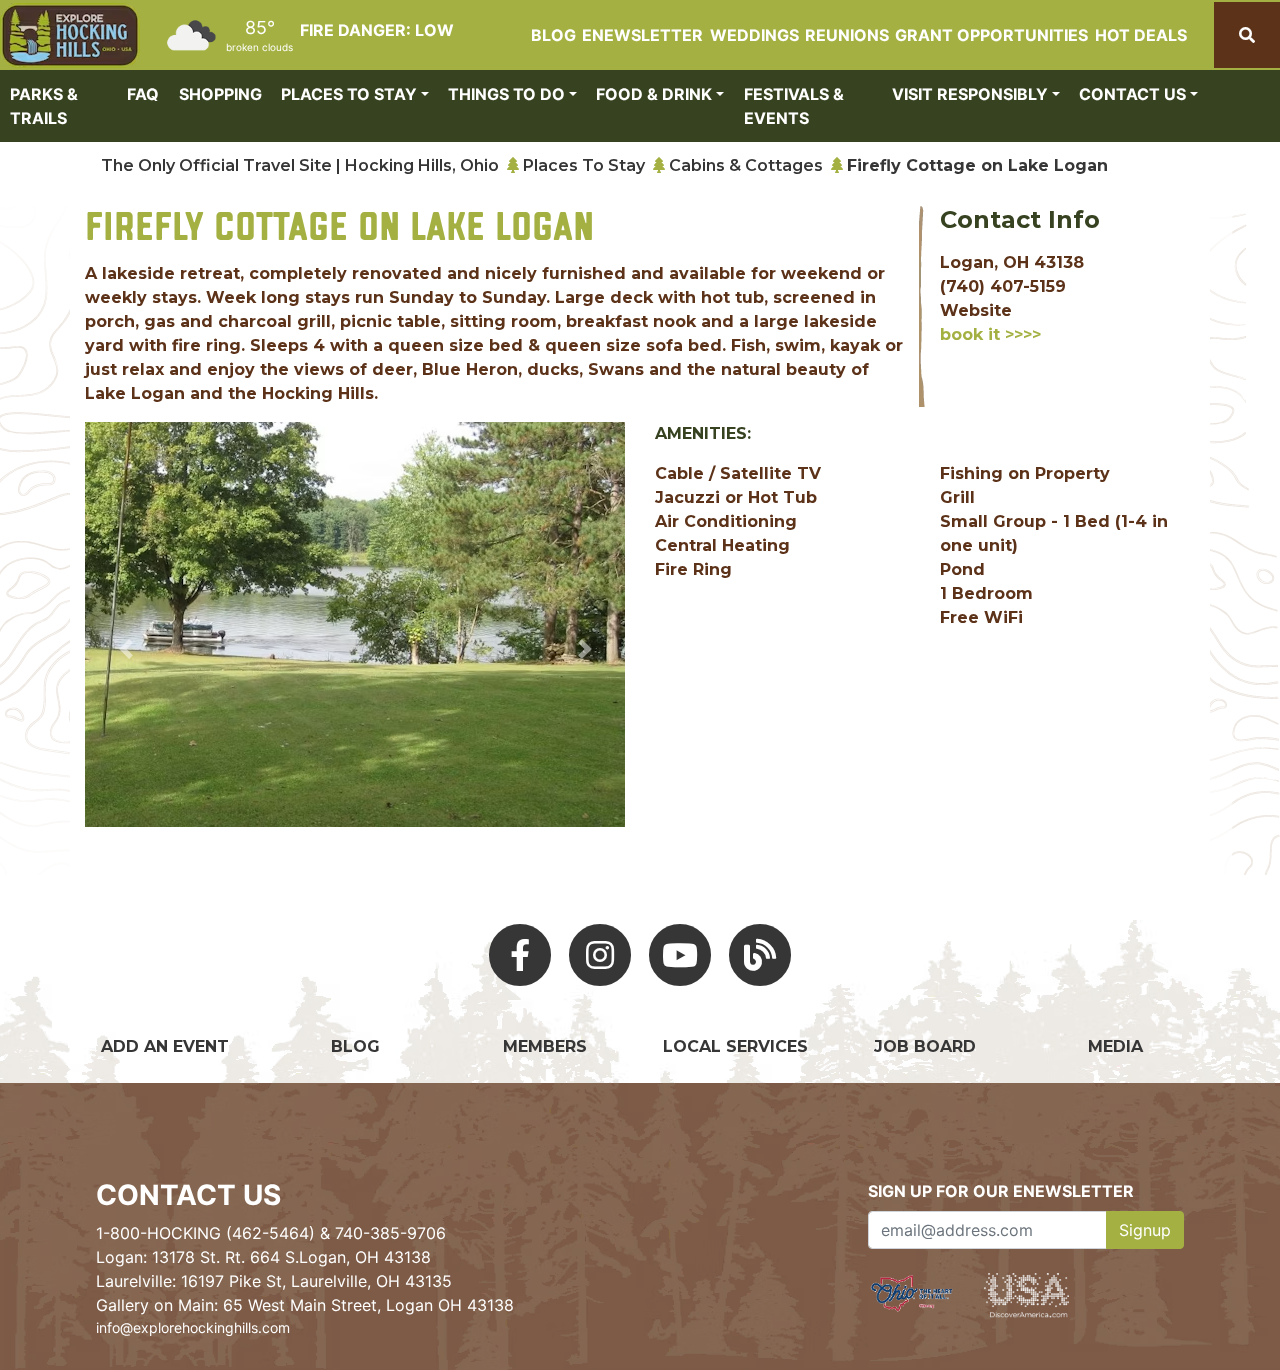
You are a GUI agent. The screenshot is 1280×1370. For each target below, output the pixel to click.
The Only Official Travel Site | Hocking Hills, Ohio (300, 165)
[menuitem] (70, 35)
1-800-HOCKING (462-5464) (205, 1233)
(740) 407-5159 (1003, 286)
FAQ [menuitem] (143, 94)
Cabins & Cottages (746, 165)
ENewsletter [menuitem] (642, 35)
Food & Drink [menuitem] (654, 94)
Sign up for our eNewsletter (1001, 1191)
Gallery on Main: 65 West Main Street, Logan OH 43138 (305, 1305)
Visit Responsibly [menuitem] (970, 94)
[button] (125, 648)
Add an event (165, 1046)
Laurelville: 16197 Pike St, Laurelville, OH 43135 (274, 1281)
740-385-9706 (390, 1233)
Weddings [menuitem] (754, 35)
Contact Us (188, 1195)
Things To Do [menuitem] (506, 94)
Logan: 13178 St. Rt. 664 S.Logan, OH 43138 (263, 1257)
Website (976, 310)
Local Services (735, 1046)
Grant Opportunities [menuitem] (991, 35)
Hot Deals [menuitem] (1141, 35)
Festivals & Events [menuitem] (794, 106)
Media (1115, 1046)
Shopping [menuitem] (220, 94)
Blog (355, 1046)
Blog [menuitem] (553, 35)
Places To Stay (584, 165)
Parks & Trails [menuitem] (44, 106)
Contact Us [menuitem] (1132, 94)
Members (545, 1046)
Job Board (925, 1046)
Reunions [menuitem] (847, 35)
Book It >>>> (990, 334)
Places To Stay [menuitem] (349, 94)
